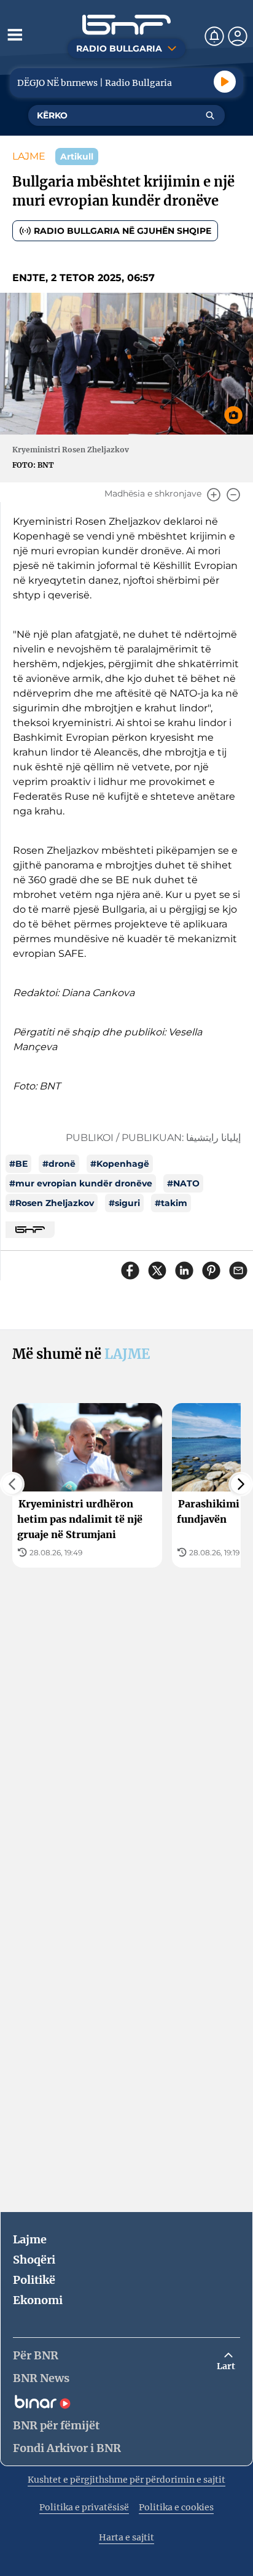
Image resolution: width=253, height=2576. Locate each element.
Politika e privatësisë (84, 2507)
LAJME (29, 156)
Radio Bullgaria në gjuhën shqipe (123, 231)
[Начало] (126, 25)
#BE (18, 1164)
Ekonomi (38, 2300)
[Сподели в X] (157, 1271)
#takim (171, 1203)
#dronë (59, 1164)
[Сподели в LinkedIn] (184, 1271)
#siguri (124, 1203)
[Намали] (233, 495)
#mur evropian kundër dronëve (81, 1183)
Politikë (34, 2280)
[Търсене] (210, 115)
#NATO (183, 1183)
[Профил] (238, 36)
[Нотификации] (214, 36)
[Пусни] (225, 82)
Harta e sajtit (126, 2537)
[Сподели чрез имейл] (238, 1271)
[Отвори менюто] (15, 34)
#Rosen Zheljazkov (52, 1203)
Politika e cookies (176, 2507)
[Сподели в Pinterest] (211, 1271)
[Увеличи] (214, 495)
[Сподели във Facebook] (130, 1271)
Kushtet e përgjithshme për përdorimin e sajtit (126, 2480)
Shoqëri (34, 2260)
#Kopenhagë (120, 1164)
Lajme (30, 2239)
